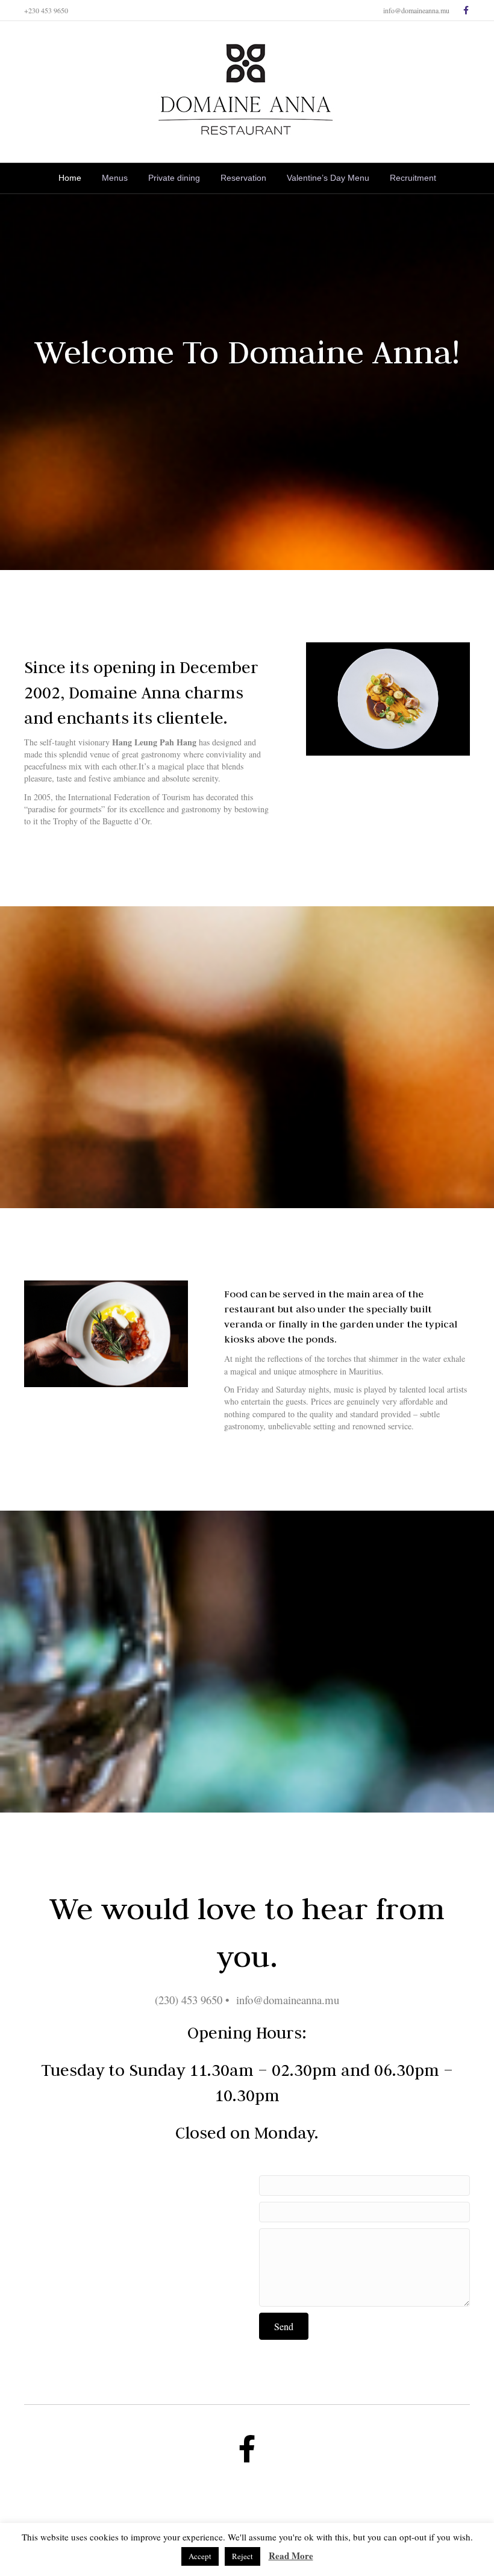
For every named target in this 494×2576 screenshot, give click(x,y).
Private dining (174, 178)
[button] (284, 2326)
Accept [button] (200, 2556)
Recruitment (413, 178)
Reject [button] (242, 2556)
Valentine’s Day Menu (328, 178)
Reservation (243, 178)
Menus (115, 178)
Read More (291, 2556)
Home (70, 178)
